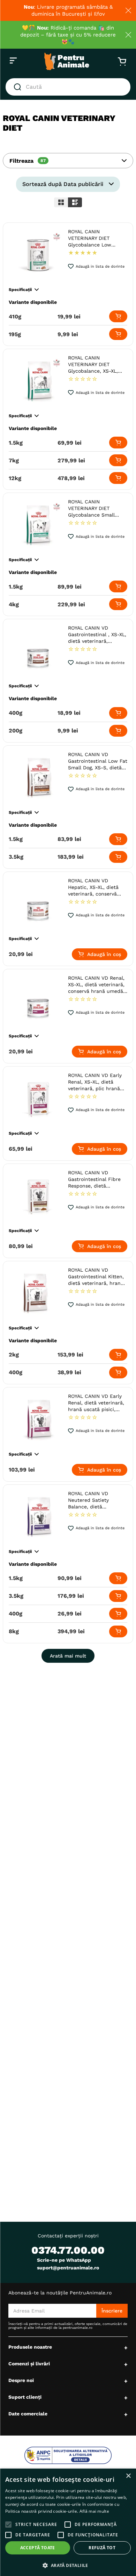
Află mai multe (94, 2511)
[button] (68, 161)
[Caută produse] (19, 87)
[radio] (61, 202)
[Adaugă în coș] (118, 316)
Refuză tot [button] (102, 2548)
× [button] (128, 2476)
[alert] (68, 2522)
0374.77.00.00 (68, 2250)
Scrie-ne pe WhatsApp (64, 2260)
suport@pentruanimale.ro (68, 2268)
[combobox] (68, 87)
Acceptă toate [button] (38, 2548)
